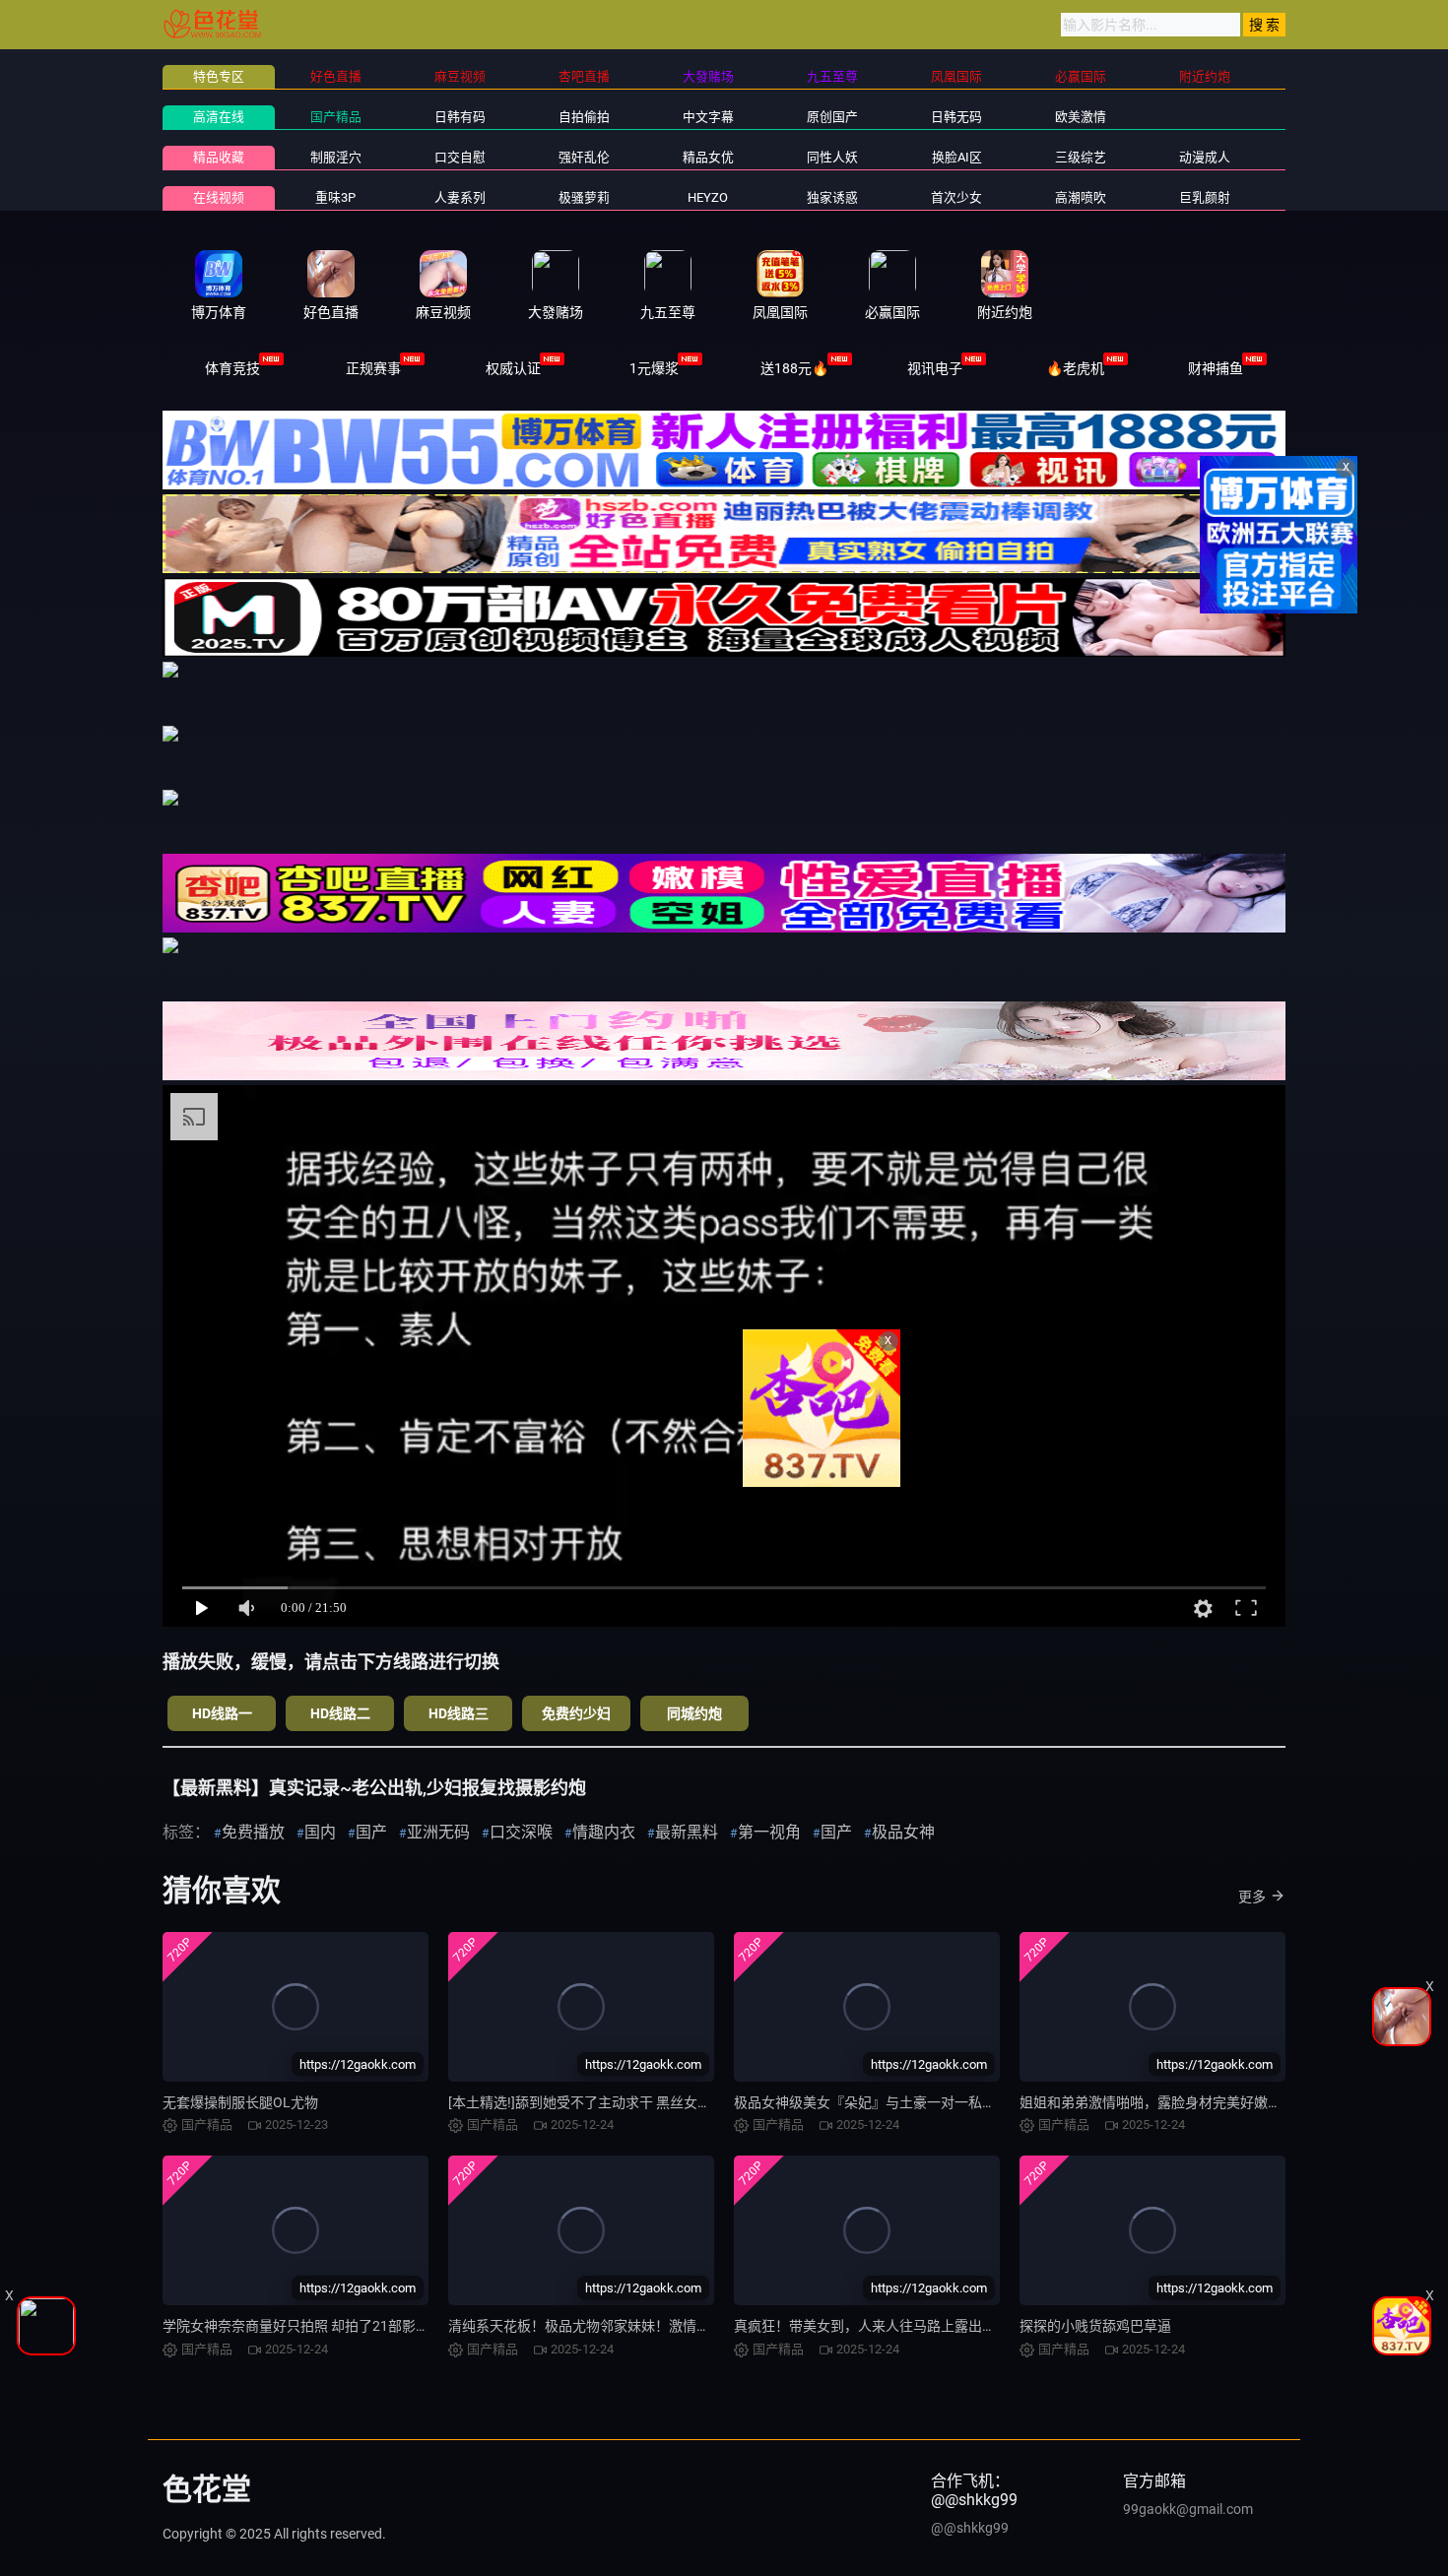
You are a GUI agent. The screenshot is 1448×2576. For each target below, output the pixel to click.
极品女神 (903, 1832)
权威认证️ (513, 368)
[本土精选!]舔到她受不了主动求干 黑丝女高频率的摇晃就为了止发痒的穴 (669, 2102)
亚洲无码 (438, 1832)
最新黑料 (687, 1832)
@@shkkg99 (970, 2528)
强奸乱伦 (584, 157)
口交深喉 (521, 1832)
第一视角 (769, 1832)
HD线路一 (222, 1713)
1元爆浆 (654, 368)
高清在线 (219, 117)
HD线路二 (340, 1713)
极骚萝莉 (584, 197)
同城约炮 (694, 1713)
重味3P (335, 197)
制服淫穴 (336, 157)
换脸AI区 (957, 157)
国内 (320, 1832)
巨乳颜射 (1205, 197)
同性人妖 (832, 157)
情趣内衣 (604, 1832)
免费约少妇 (576, 1713)
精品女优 (708, 157)
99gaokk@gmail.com (1188, 2509)
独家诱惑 (832, 197)
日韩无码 (956, 117)
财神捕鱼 (1216, 368)
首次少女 (956, 197)
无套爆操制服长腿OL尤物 (240, 2102)
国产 (371, 1832)
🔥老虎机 (1075, 368)
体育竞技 (232, 368)
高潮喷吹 (1081, 197)
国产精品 (336, 117)
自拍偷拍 (584, 117)
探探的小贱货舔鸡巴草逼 (1095, 2326)
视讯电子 (935, 368)
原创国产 (832, 117)
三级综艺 (1081, 157)
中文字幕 (708, 117)
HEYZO (708, 197)
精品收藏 (219, 157)
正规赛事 (373, 368)
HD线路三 (459, 1713)
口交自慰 (460, 157)
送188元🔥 (794, 368)
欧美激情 (1081, 117)
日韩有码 (460, 117)
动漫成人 (1205, 157)
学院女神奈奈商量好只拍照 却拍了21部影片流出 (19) (324, 2326)
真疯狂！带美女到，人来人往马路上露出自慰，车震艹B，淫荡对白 (938, 2326)
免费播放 (253, 1832)
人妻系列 (460, 197)
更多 (1252, 1897)
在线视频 (219, 197)
